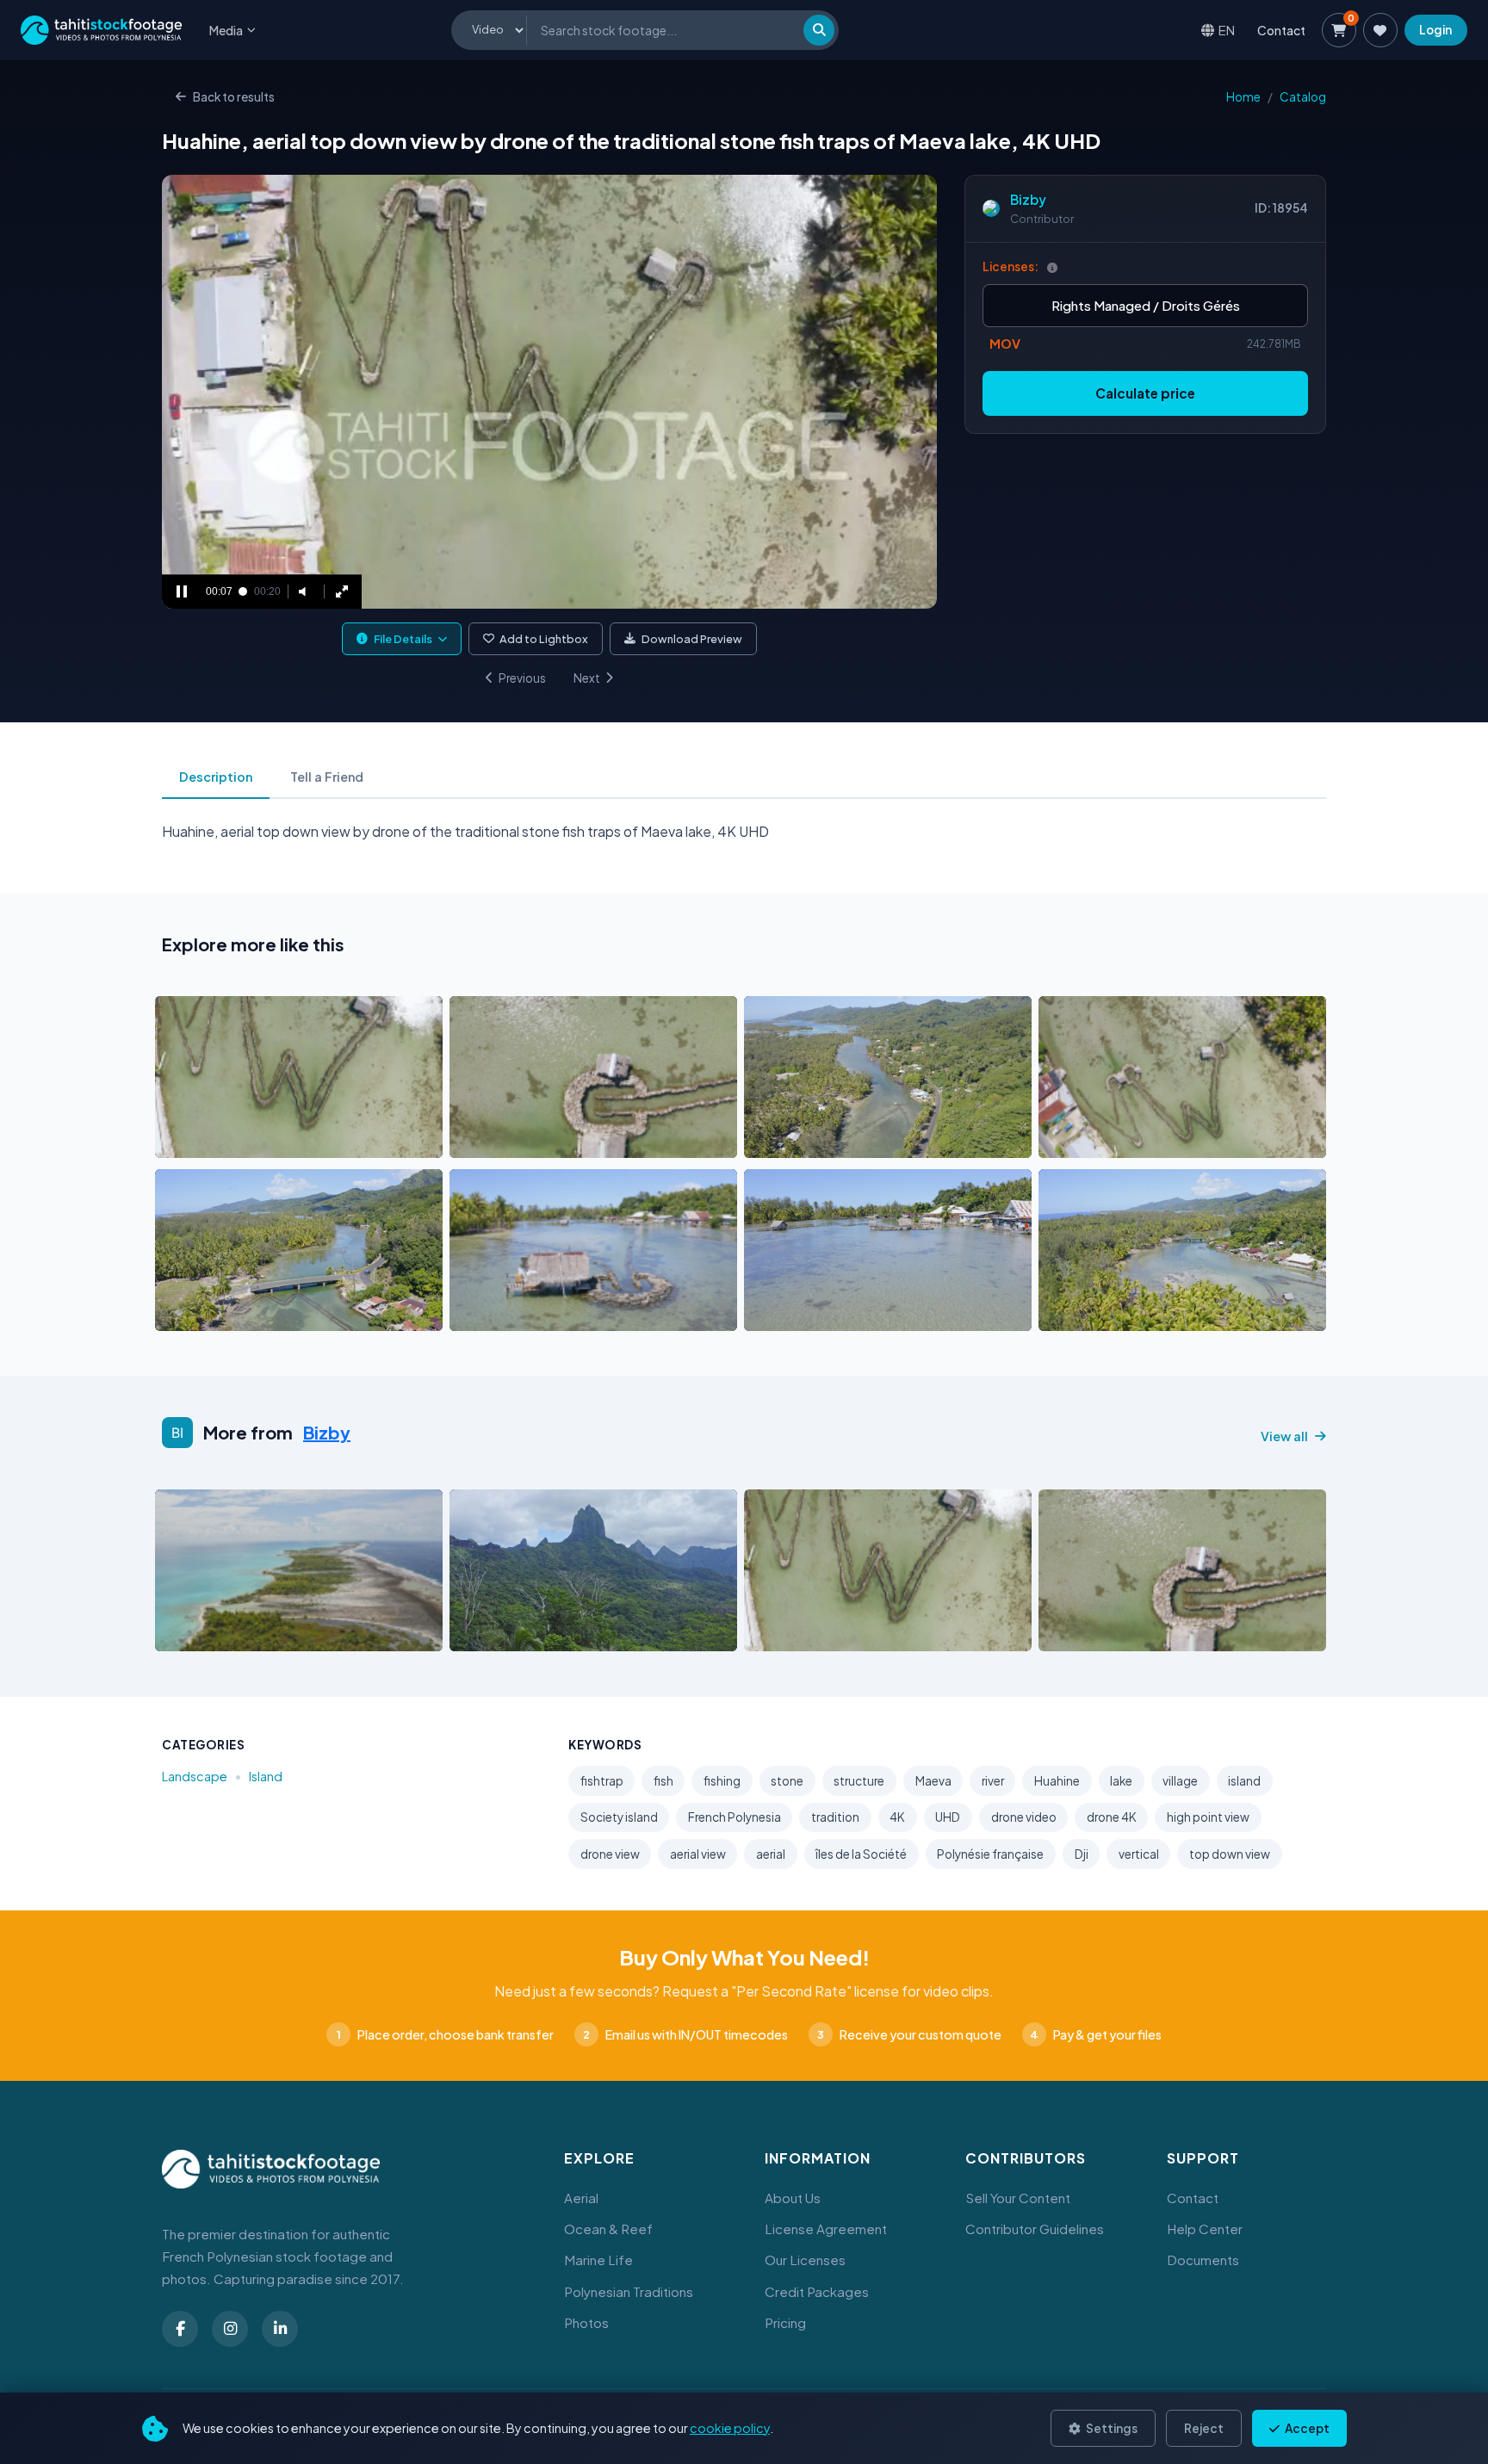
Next (587, 678)
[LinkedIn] (280, 2329)
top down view (1230, 1854)
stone (787, 1781)
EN (1227, 30)
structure (859, 1781)
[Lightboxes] (1380, 30)
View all (1284, 1436)
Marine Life (598, 2260)
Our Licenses (805, 2260)
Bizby (1028, 199)
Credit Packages (817, 2291)
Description (216, 777)
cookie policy (730, 2428)
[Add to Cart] (179, 1140)
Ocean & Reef (608, 2229)
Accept (1306, 2428)
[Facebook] (180, 2329)
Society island (619, 1817)
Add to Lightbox (544, 639)
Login (1435, 30)
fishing (722, 1781)
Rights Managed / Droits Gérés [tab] (1146, 305)
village (1180, 1781)
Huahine (1057, 1781)
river (993, 1781)
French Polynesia (735, 1817)
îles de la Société (861, 1854)
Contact (1281, 30)
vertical (1139, 1854)
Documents (1203, 2260)
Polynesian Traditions (629, 2291)
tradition (835, 1817)
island (1244, 1781)
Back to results (234, 97)
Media (226, 30)
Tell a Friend (327, 777)
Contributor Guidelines (1035, 2229)
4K (897, 1817)
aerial (771, 1854)
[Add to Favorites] (212, 1140)
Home (1243, 97)
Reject (1204, 2428)
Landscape (195, 1776)
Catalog (1303, 97)
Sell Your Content (1018, 2198)
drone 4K (1112, 1817)
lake (1121, 1781)
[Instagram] (230, 2329)
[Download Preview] (244, 1140)
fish (663, 1781)
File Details (403, 639)
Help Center (1205, 2229)
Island (266, 1776)
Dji (1082, 1854)
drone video (1024, 1817)
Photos (586, 2322)
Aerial (581, 2198)
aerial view (698, 1854)
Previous (522, 678)
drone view (610, 1854)
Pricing (785, 2322)
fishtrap (602, 1781)
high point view (1208, 1817)
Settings (1111, 2428)
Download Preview (692, 639)
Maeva (933, 1781)
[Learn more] (1052, 267)
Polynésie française (990, 1854)
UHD (948, 1817)
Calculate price (1145, 393)
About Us (793, 2198)
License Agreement (826, 2229)
